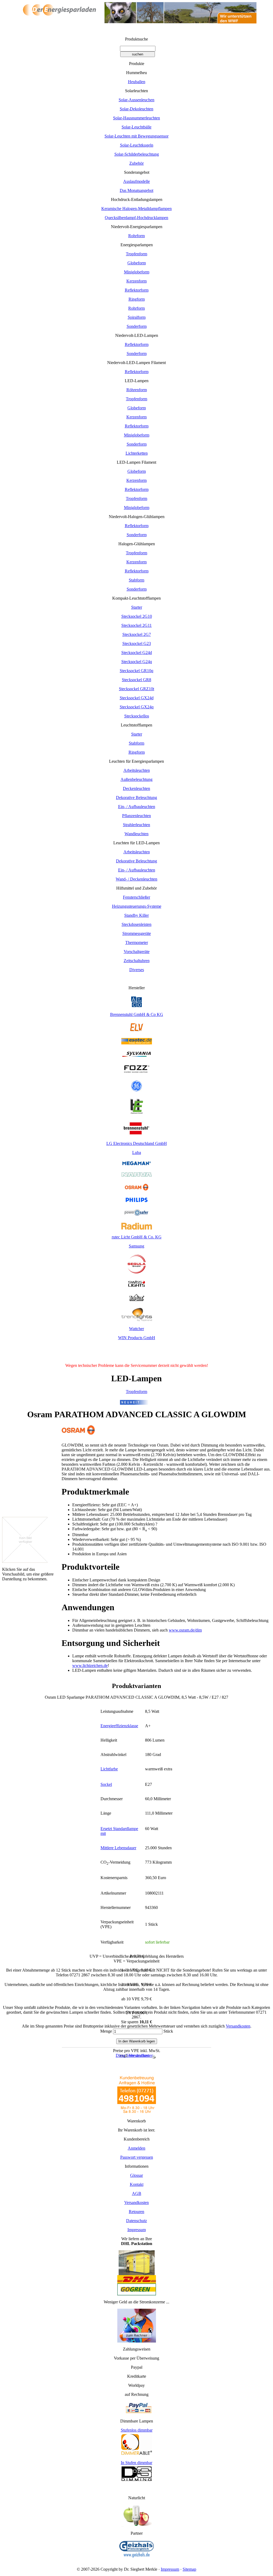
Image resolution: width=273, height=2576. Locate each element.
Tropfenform (136, 254)
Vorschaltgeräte (137, 952)
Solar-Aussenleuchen (136, 100)
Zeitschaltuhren (137, 961)
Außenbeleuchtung (136, 779)
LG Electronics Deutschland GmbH (137, 1143)
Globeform (137, 263)
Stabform (136, 580)
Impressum (137, 2230)
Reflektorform (137, 290)
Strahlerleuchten (136, 825)
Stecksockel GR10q (136, 671)
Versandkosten (238, 2026)
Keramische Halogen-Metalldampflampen (136, 209)
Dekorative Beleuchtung (136, 798)
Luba (137, 1152)
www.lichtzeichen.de (90, 1665)
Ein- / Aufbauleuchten (137, 807)
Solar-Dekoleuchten (136, 109)
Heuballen (137, 82)
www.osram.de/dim (185, 1630)
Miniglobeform (137, 272)
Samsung (136, 1246)
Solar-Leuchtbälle (136, 127)
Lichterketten (137, 453)
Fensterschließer (136, 897)
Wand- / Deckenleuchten (136, 879)
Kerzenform (136, 281)
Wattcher (136, 1329)
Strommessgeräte (137, 933)
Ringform (137, 299)
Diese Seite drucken (133, 2055)
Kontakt (137, 2184)
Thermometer (137, 942)
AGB (137, 2193)
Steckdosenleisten (136, 924)
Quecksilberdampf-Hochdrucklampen (136, 218)
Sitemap (189, 2569)
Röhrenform (137, 390)
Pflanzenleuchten (136, 816)
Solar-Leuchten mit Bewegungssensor (136, 136)
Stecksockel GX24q (137, 707)
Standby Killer (136, 915)
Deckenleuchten (136, 788)
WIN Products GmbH (137, 1338)
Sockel (106, 1784)
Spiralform (137, 317)
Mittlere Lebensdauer (118, 1848)
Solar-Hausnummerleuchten (136, 118)
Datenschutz (136, 2221)
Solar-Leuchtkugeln (137, 145)
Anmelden (136, 2148)
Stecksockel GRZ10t (136, 689)
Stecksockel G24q (137, 662)
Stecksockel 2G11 (136, 625)
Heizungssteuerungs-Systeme (137, 906)
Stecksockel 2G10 (137, 616)
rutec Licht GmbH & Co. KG (137, 1237)
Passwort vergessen (137, 2157)
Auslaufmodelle (136, 181)
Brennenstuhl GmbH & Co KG (137, 1014)
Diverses (137, 970)
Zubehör (136, 163)
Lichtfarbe (109, 1769)
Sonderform (137, 326)
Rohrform (136, 236)
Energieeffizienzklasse (119, 1726)
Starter (137, 607)
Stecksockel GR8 (136, 680)
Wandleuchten (136, 834)
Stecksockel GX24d (137, 698)
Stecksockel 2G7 (137, 634)
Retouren (136, 2212)
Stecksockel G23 (137, 643)
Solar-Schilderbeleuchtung (137, 154)
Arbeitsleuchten (137, 770)
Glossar (136, 2175)
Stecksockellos (137, 716)
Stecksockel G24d (137, 653)
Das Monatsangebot (136, 190)
